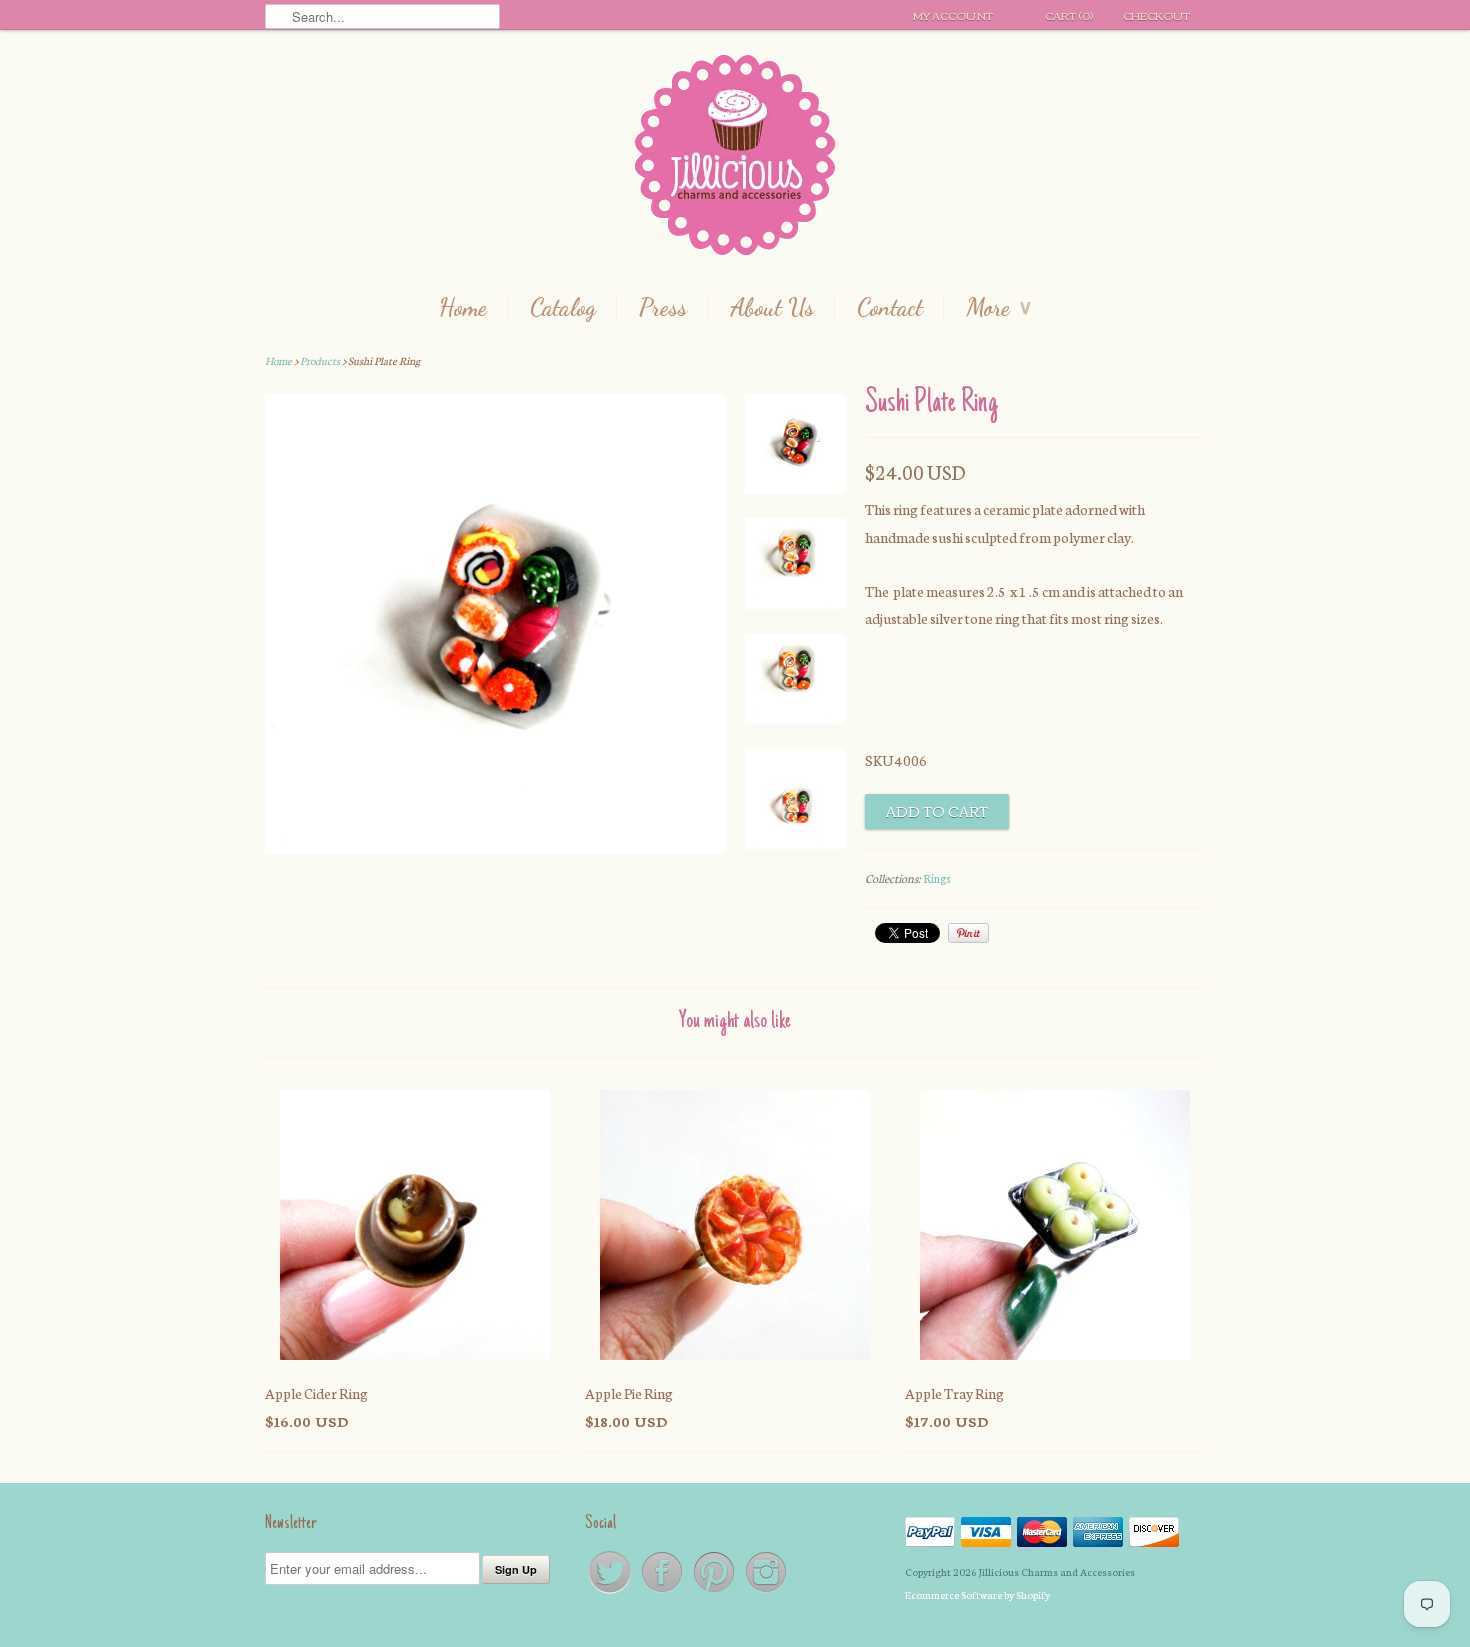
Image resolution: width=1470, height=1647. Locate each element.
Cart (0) (1069, 15)
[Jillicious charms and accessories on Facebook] (663, 1591)
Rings (937, 878)
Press (663, 308)
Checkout (1156, 15)
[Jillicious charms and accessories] (735, 159)
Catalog (563, 308)
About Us (772, 308)
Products (320, 360)
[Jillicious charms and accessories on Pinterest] (715, 1591)
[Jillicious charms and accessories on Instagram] (766, 1591)
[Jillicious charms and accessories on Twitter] (611, 1591)
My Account (953, 15)
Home (463, 308)
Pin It (968, 933)
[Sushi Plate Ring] (795, 448)
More (998, 308)
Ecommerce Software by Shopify (977, 1594)
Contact (890, 308)
